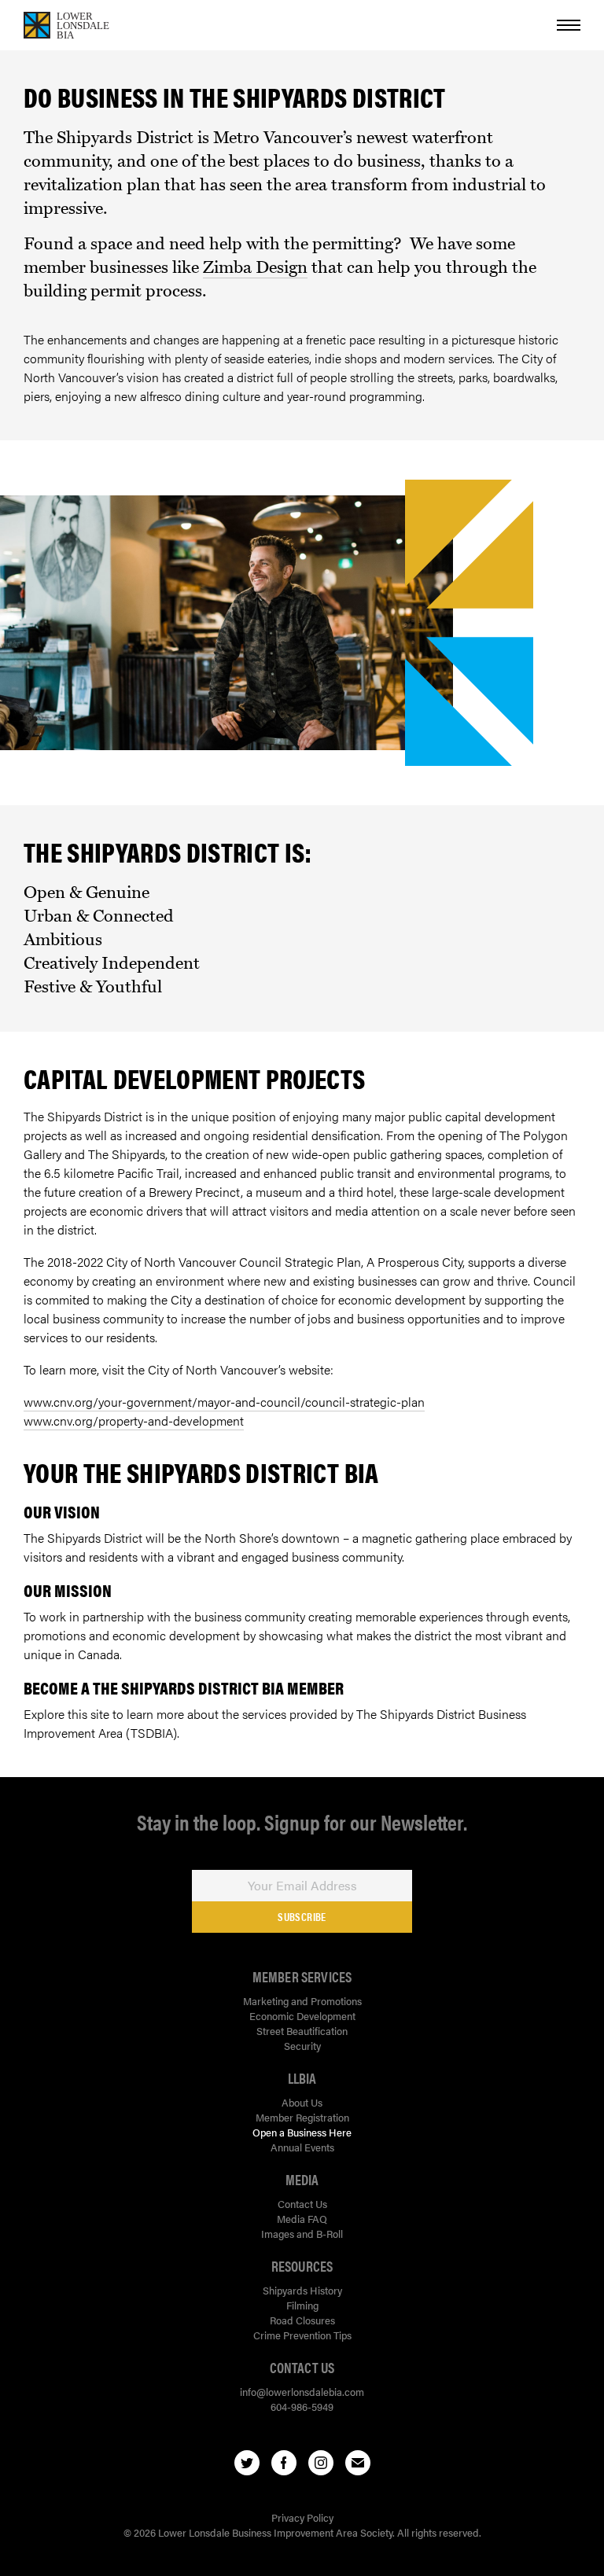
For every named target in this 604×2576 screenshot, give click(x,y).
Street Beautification (302, 2031)
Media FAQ (302, 2219)
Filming (302, 2305)
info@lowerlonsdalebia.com (302, 2392)
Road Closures (302, 2320)
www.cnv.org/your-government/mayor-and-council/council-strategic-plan (224, 1402)
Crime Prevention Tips (302, 2335)
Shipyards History (302, 2290)
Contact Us (302, 2204)
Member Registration (302, 2117)
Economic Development (302, 2016)
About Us (302, 2102)
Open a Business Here (302, 2132)
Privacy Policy (302, 2517)
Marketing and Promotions (302, 2001)
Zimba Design (255, 267)
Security (302, 2046)
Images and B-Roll (302, 2234)
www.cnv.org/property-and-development (134, 1420)
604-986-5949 (302, 2407)
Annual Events (302, 2147)
